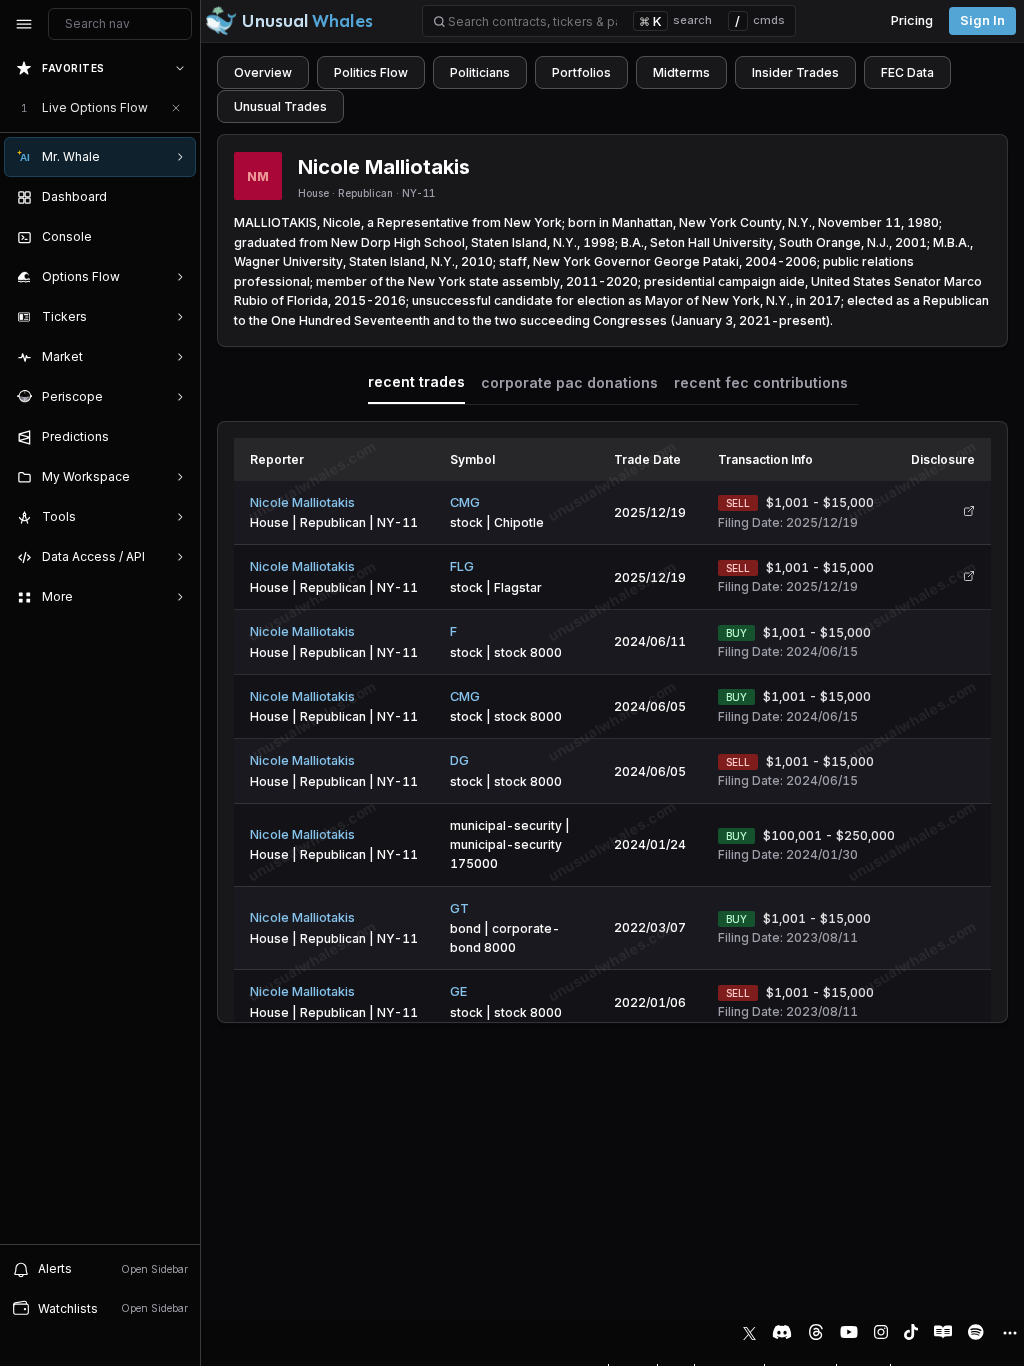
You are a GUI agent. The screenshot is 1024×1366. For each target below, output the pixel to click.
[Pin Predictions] (176, 437)
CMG (465, 502)
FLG (462, 566)
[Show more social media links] (1009, 1333)
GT (459, 908)
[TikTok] (911, 1332)
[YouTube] (849, 1332)
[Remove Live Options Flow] (176, 108)
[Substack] (943, 1332)
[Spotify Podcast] (976, 1332)
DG (459, 760)
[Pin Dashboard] (176, 197)
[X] (749, 1332)
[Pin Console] (176, 237)
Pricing (912, 20)
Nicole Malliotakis (302, 502)
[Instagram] (881, 1332)
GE (458, 991)
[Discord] (782, 1332)
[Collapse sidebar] (24, 24)
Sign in (982, 20)
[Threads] (816, 1332)
